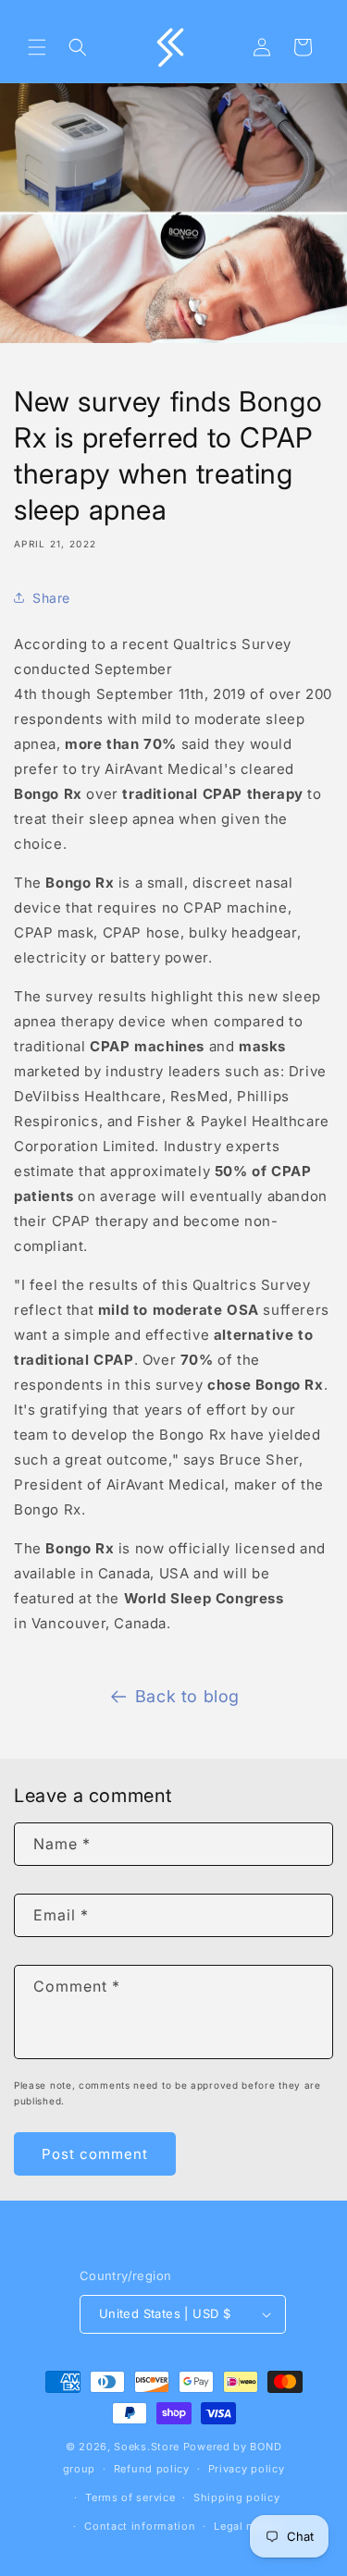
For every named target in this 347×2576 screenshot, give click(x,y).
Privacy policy (247, 2469)
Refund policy (152, 2469)
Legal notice (247, 2526)
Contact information (140, 2526)
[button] (37, 47)
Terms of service (130, 2497)
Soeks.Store (147, 2447)
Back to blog (187, 1696)
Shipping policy (237, 2497)
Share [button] (51, 598)
